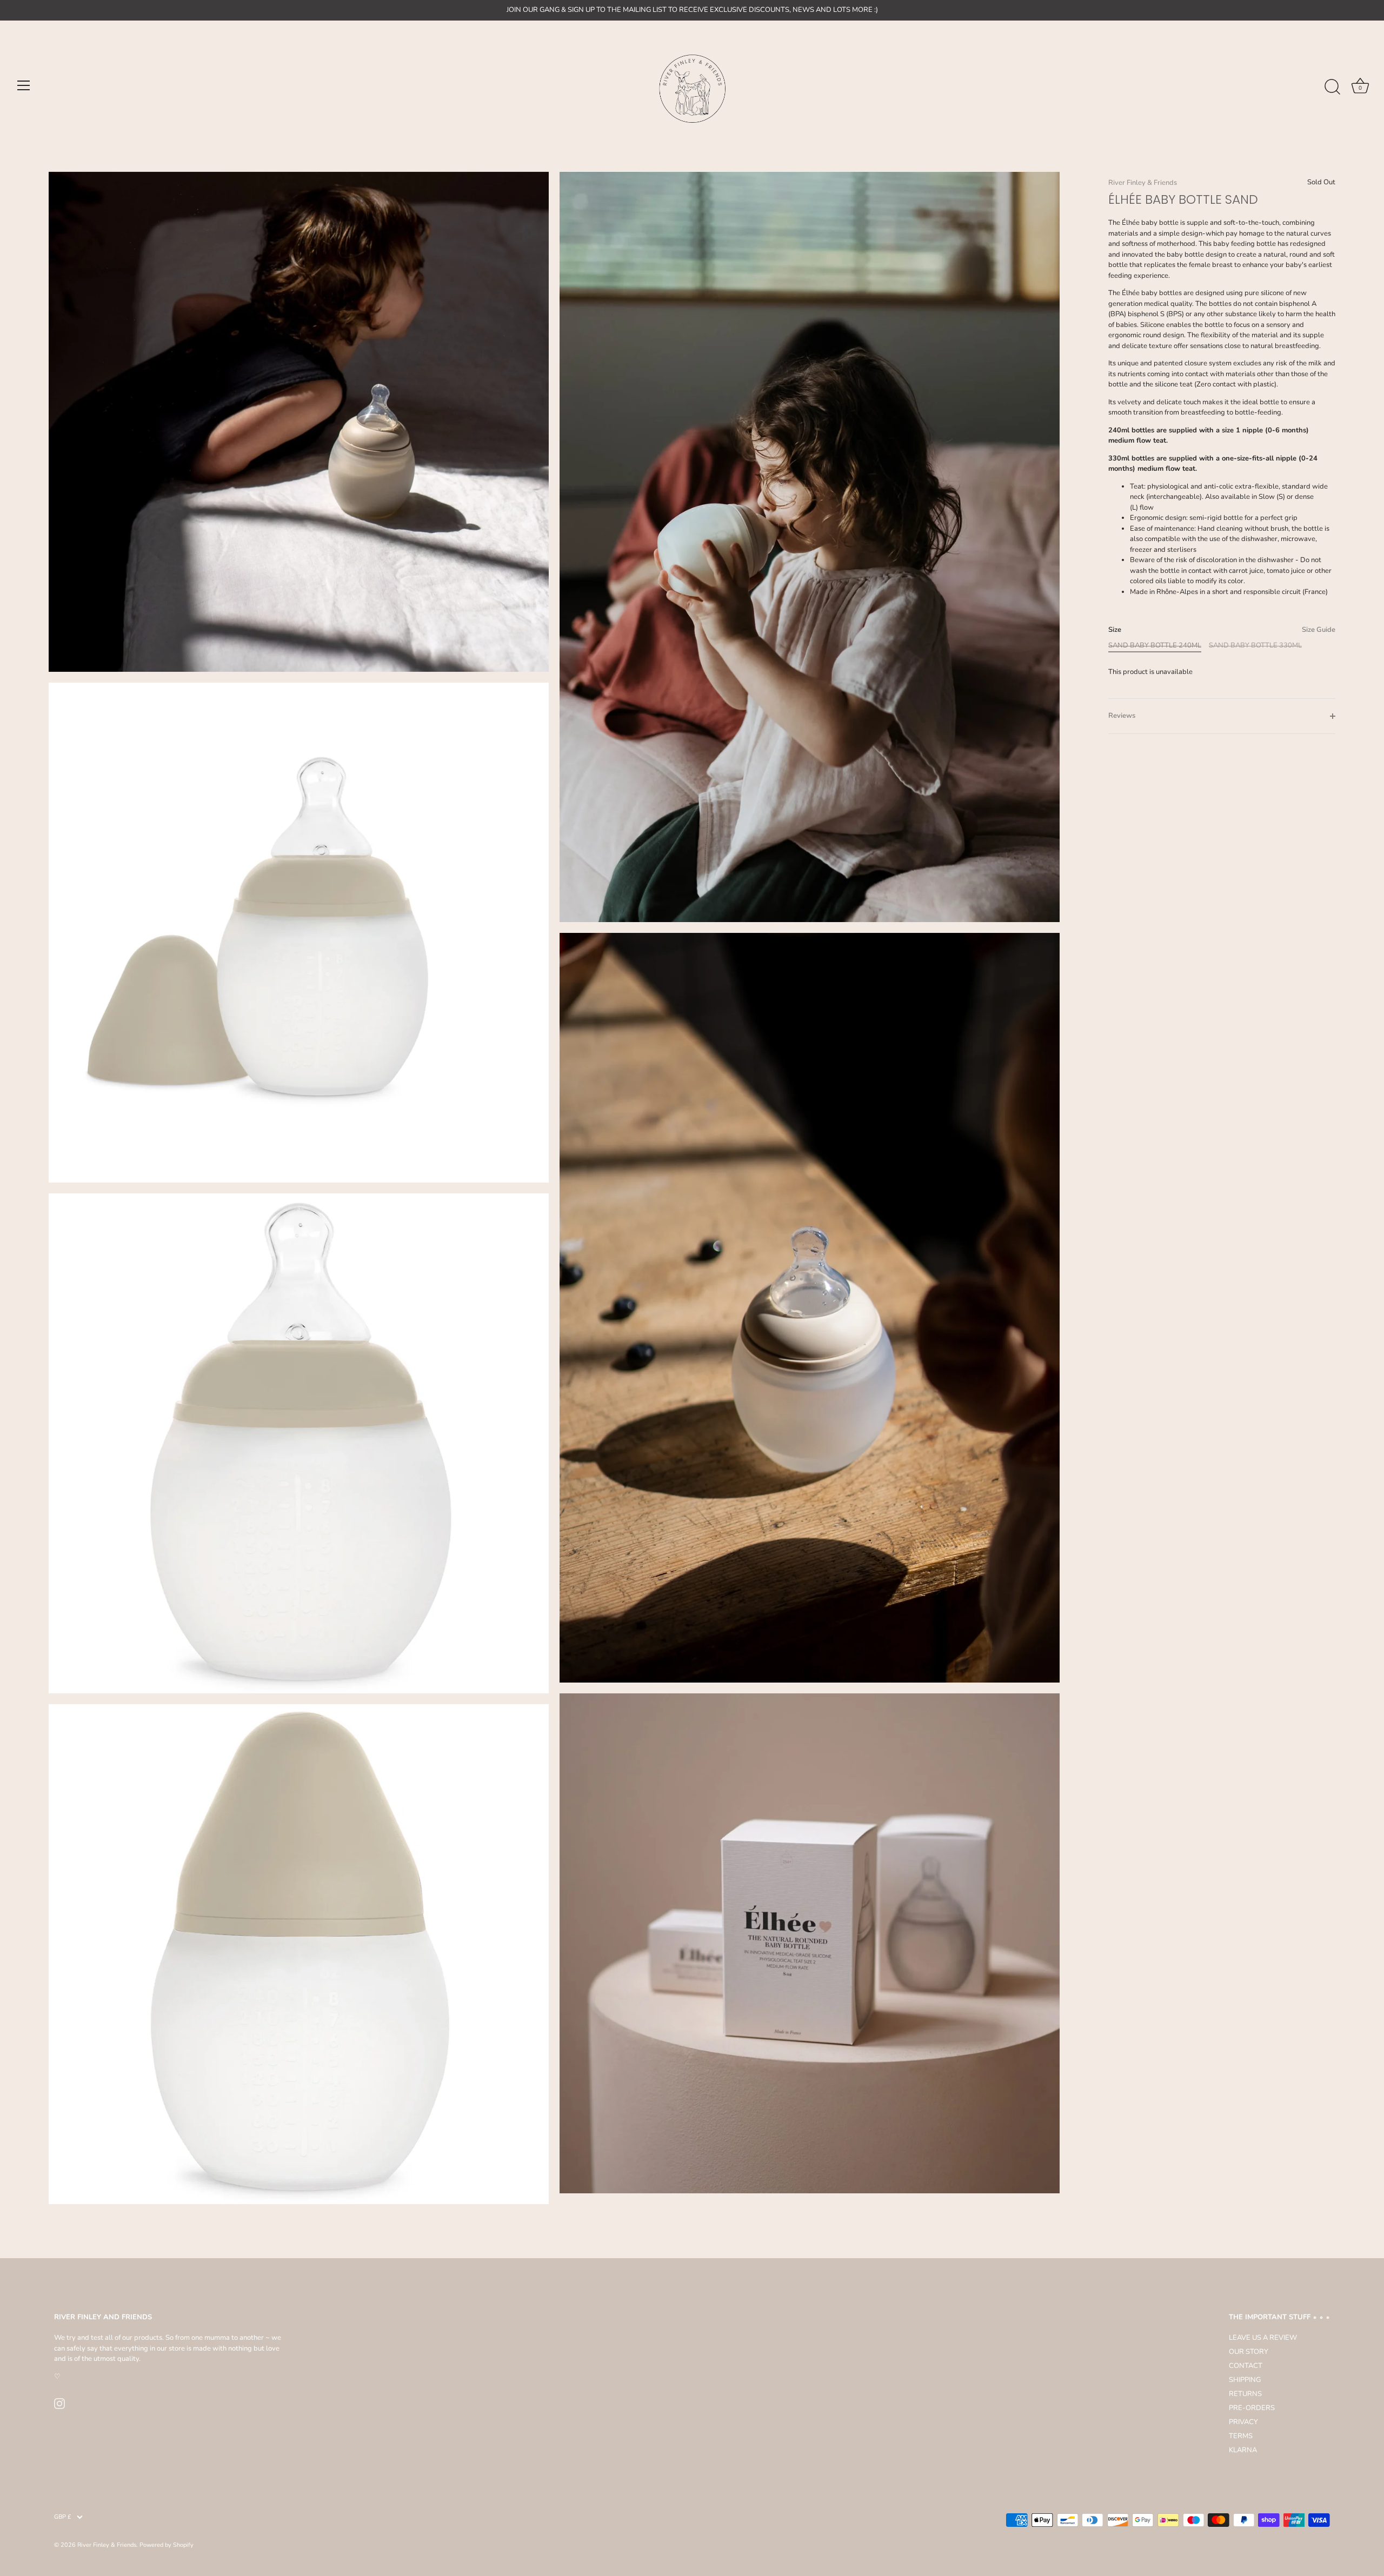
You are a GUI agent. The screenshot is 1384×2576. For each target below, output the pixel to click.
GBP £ (63, 2517)
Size (1222, 630)
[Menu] (24, 85)
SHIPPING (1245, 2380)
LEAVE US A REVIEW (1263, 2338)
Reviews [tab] (1122, 716)
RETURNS (1245, 2394)
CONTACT (1246, 2366)
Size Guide (1319, 630)
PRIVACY (1243, 2422)
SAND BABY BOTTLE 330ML (1255, 646)
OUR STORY (1249, 2352)
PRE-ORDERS (1252, 2408)
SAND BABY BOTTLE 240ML (1155, 646)
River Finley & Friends (1143, 183)
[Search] (1332, 87)
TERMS (1241, 2436)
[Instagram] (59, 2403)
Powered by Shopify (167, 2545)
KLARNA (1243, 2450)
